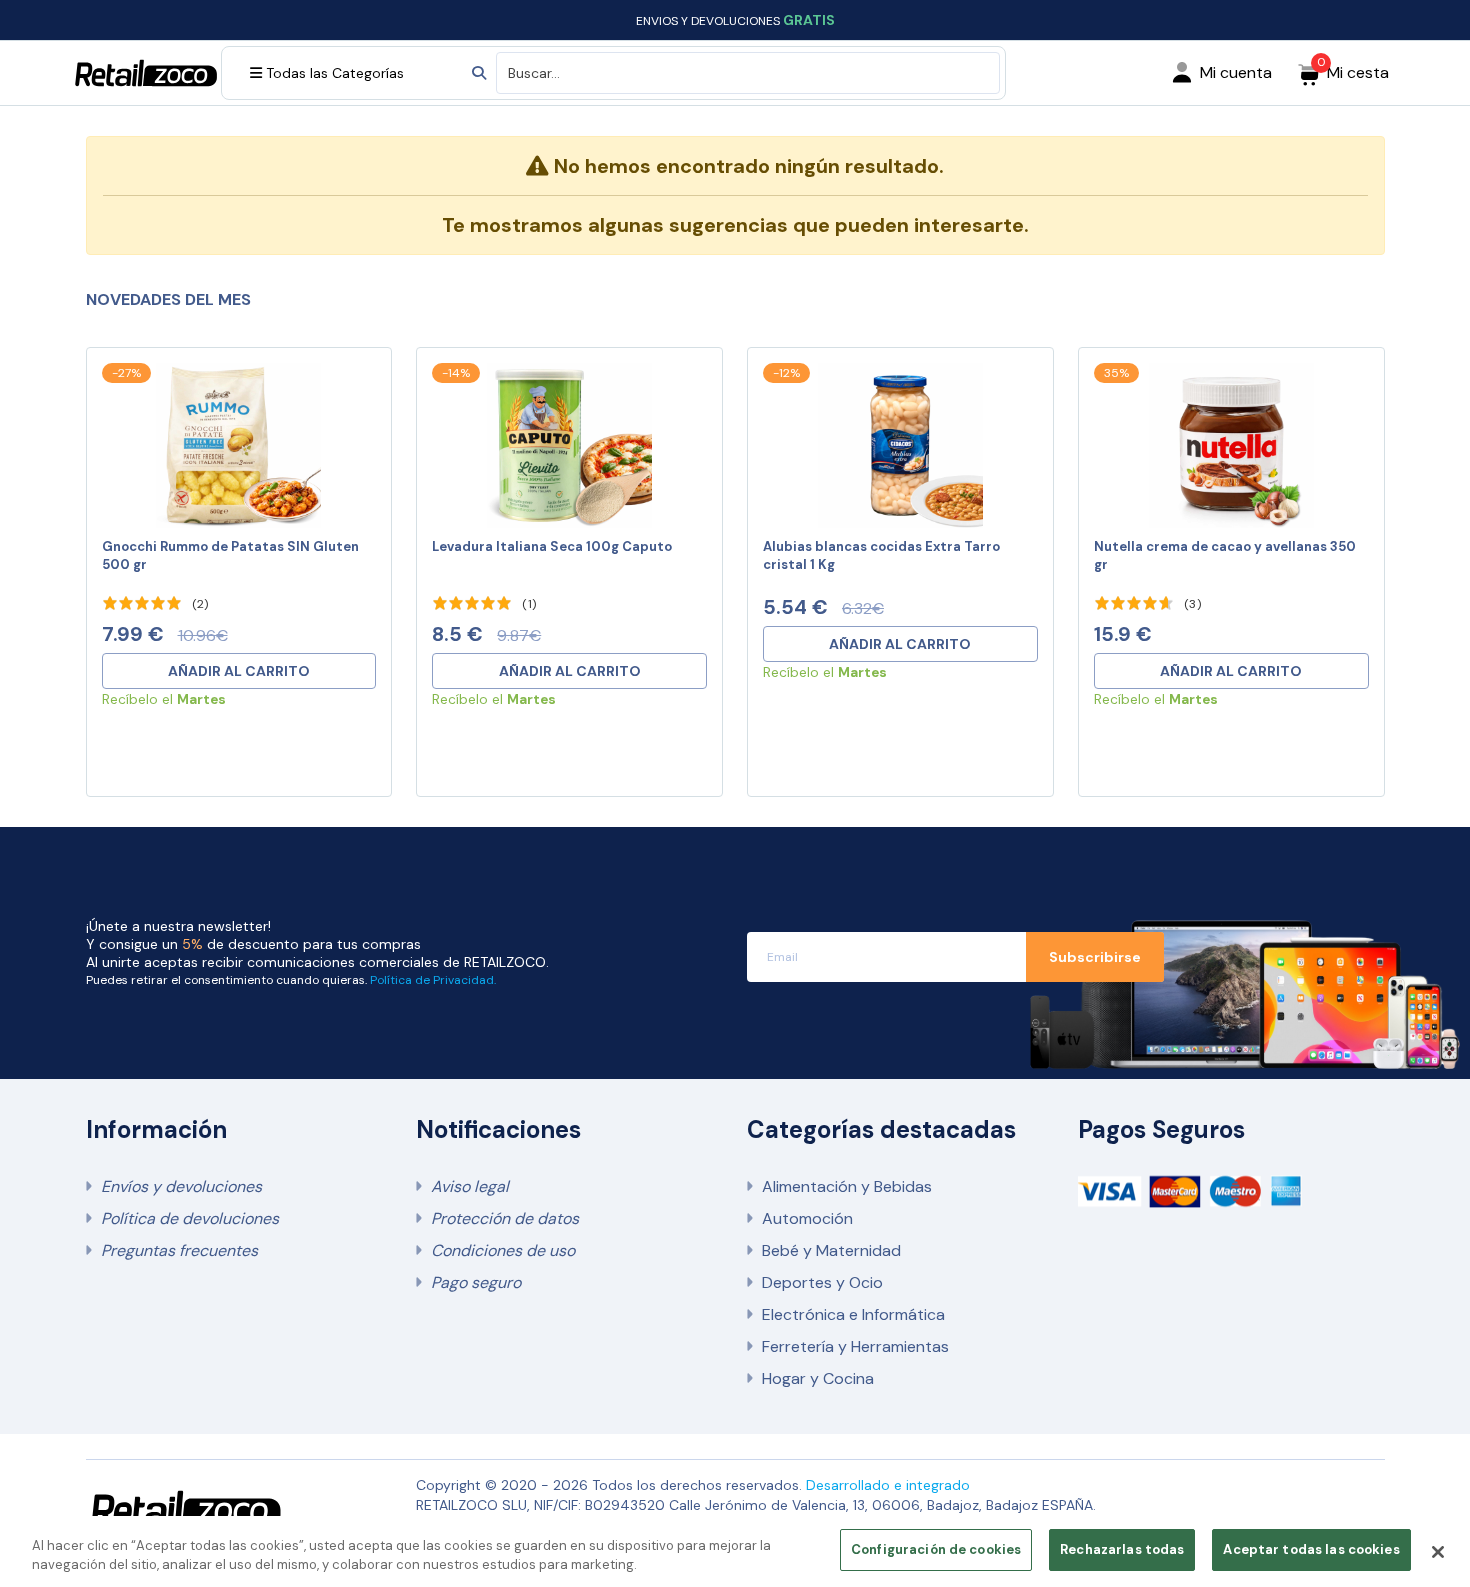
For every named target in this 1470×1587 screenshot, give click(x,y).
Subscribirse (1095, 957)
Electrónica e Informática (853, 1314)
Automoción (807, 1218)
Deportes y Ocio (822, 1282)
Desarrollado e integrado (888, 1485)
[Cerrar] (1438, 1552)
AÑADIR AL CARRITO (239, 671)
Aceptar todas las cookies (1311, 1549)
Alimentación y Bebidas (847, 1186)
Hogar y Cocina (818, 1378)
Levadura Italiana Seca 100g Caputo (552, 546)
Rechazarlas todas (1122, 1549)
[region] (735, 1551)
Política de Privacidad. (433, 980)
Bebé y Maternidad (831, 1250)
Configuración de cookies (936, 1549)
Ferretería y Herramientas (855, 1346)
